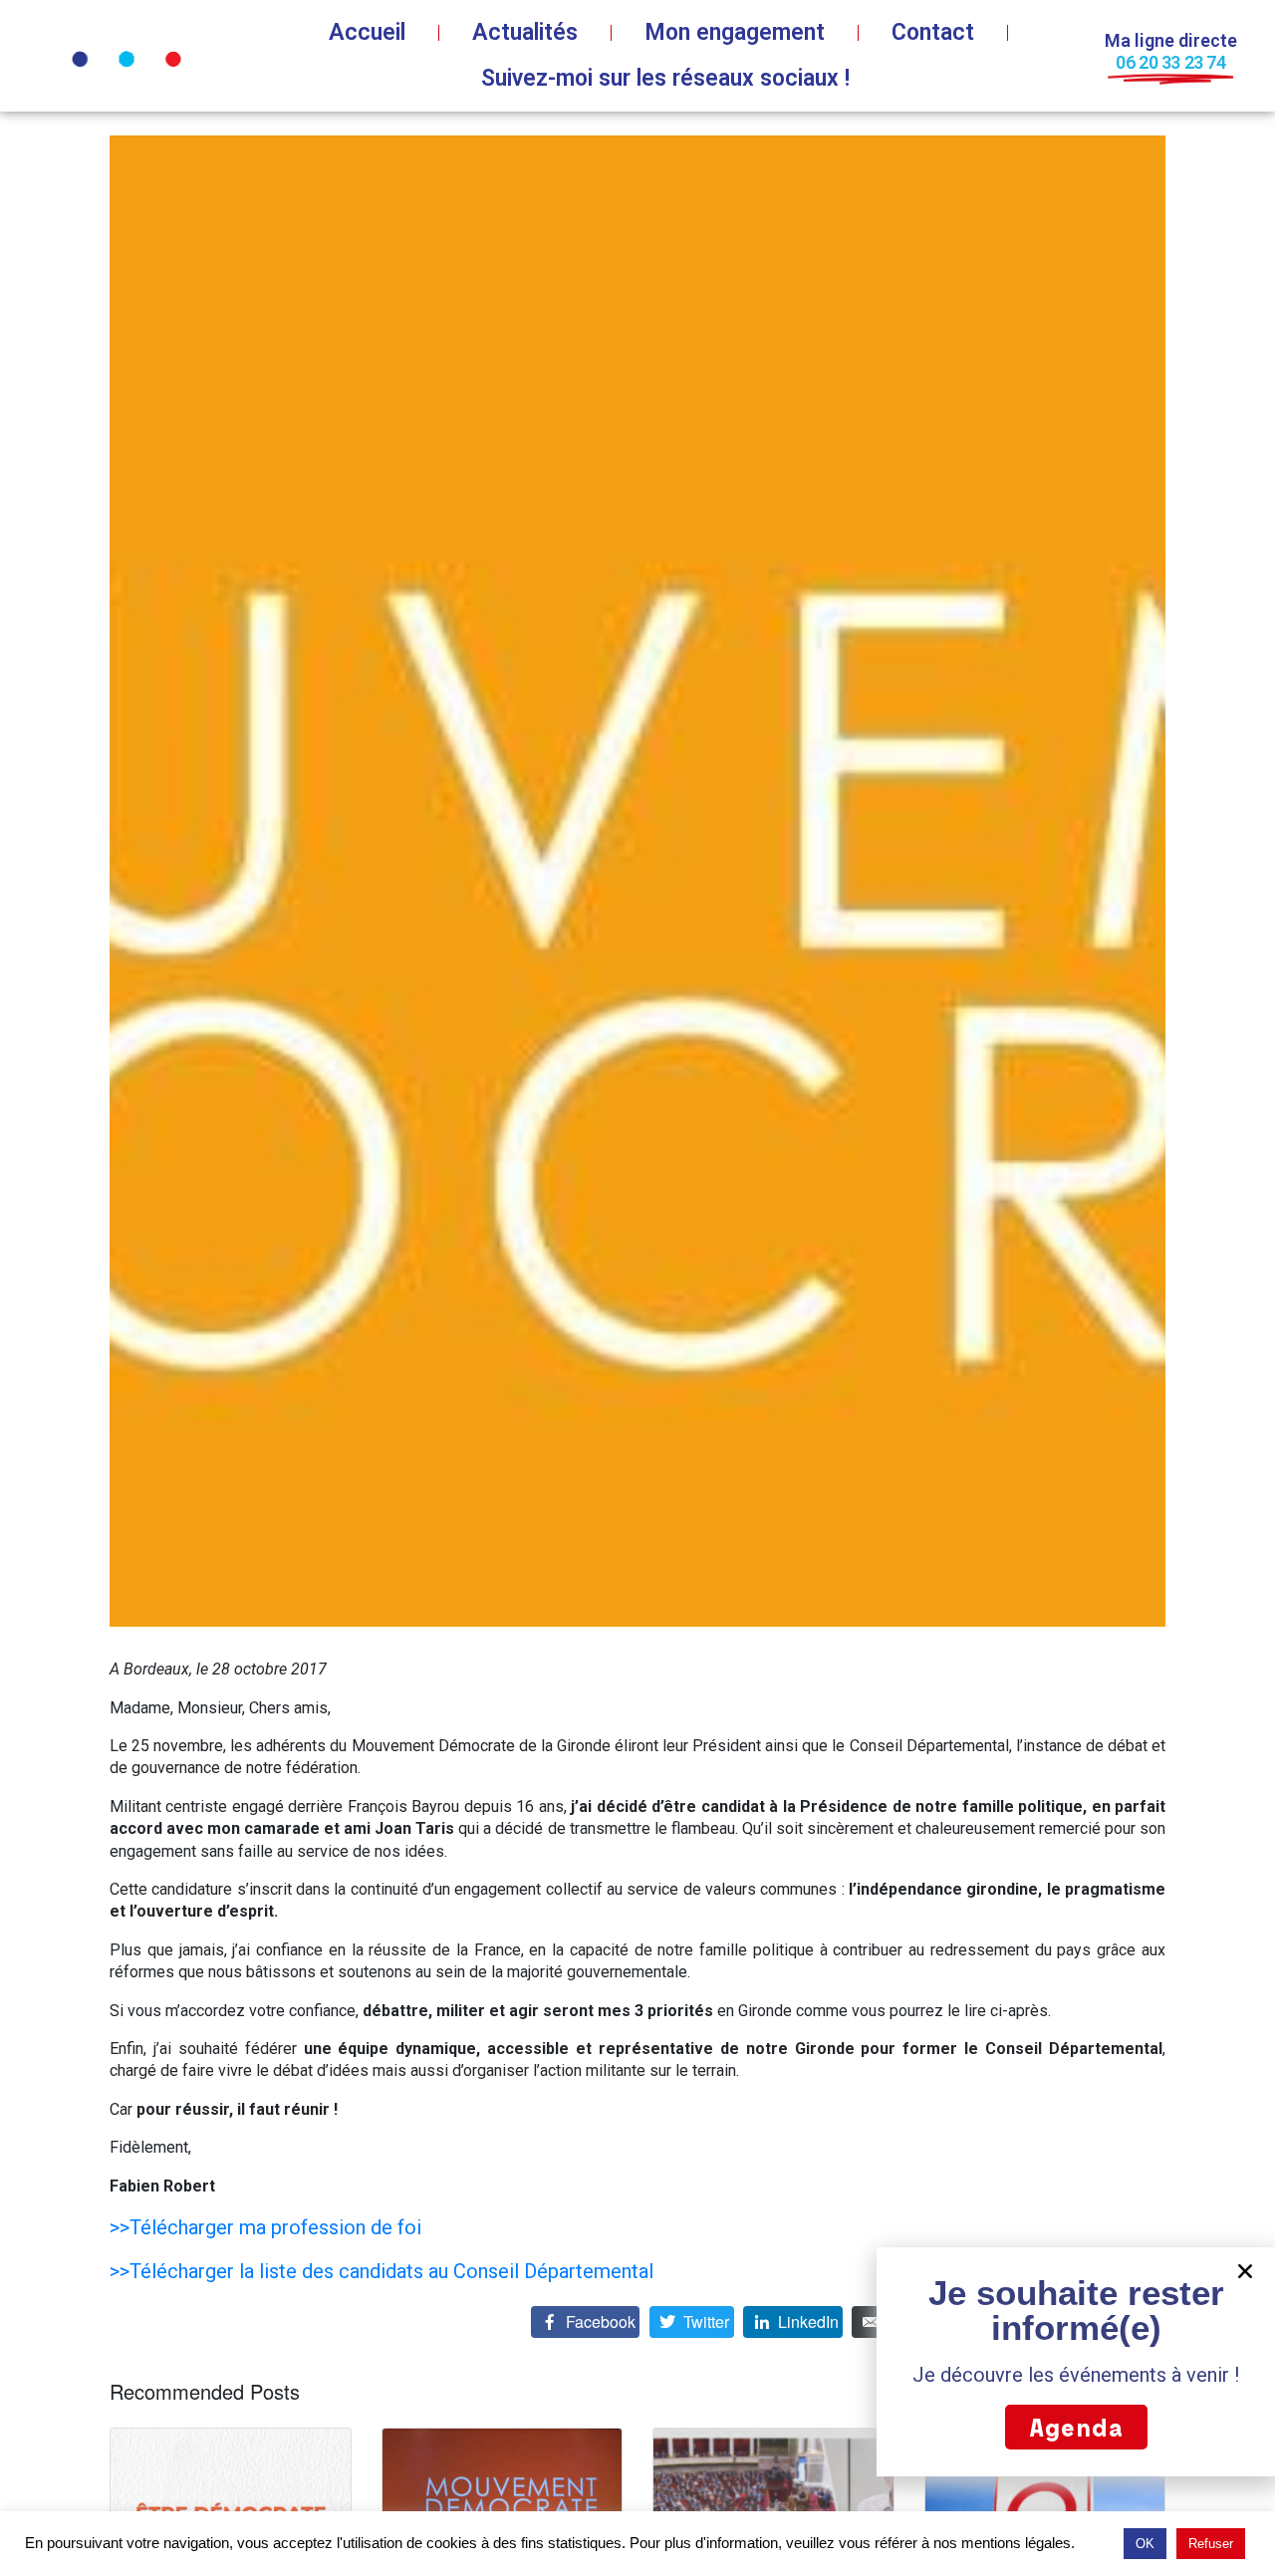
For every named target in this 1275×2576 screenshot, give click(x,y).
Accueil (367, 32)
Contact (933, 32)
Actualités (525, 32)
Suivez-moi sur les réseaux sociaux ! (665, 78)
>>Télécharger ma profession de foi (265, 2227)
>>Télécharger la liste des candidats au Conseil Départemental (382, 2271)
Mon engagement (735, 32)
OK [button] (1145, 2544)
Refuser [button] (1211, 2544)
